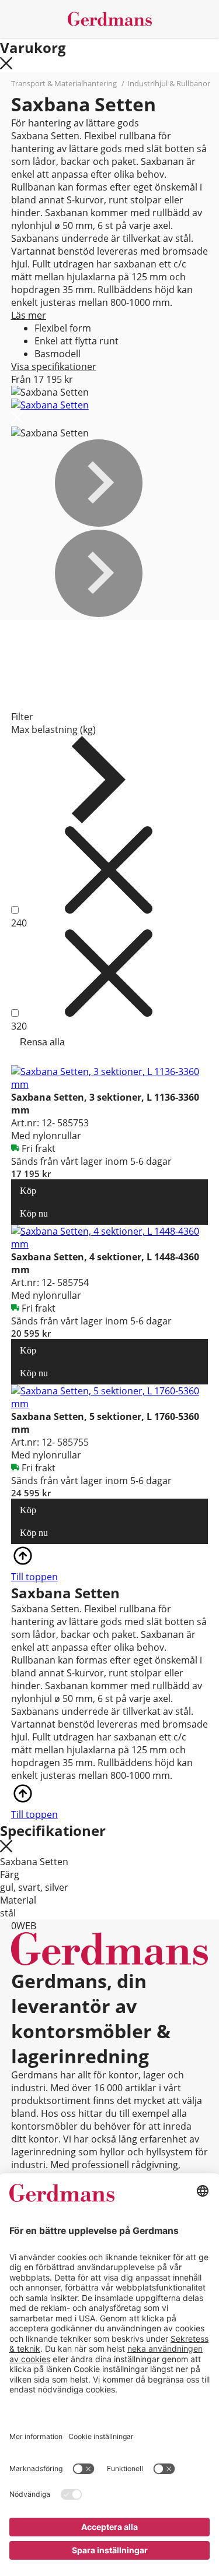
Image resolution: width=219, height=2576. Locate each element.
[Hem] (110, 19)
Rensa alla (42, 1042)
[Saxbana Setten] (50, 405)
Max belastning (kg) (53, 730)
